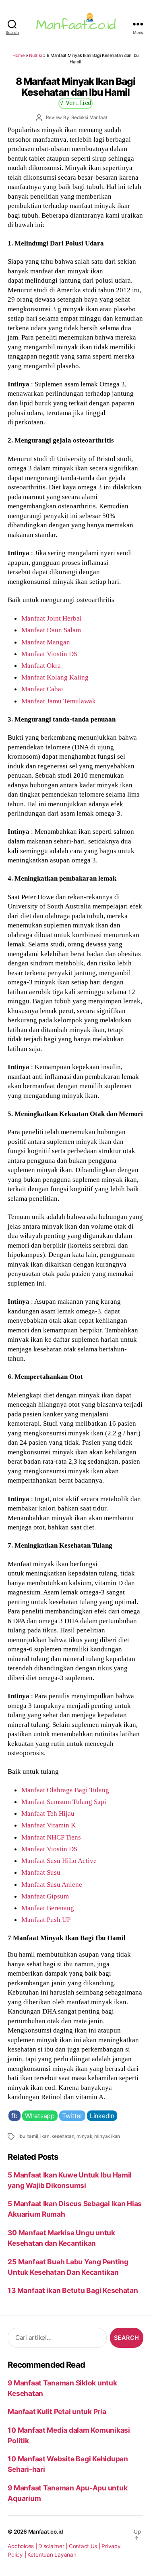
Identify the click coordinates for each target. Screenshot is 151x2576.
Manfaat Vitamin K (49, 1825)
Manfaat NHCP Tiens (51, 1837)
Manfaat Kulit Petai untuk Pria (57, 2411)
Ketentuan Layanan (52, 2555)
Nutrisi (35, 55)
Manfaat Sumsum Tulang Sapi (64, 1802)
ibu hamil (28, 2136)
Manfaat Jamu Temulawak (59, 701)
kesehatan (63, 2136)
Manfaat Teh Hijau (48, 1813)
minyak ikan (107, 2136)
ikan (45, 2136)
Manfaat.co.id (46, 2532)
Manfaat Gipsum (45, 1896)
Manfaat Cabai (42, 689)
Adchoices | (23, 2546)
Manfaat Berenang (48, 1908)
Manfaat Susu (41, 1872)
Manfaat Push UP (46, 1919)
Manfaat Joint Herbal (52, 618)
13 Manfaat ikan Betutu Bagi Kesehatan (73, 2290)
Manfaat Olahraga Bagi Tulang (65, 1790)
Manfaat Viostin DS (49, 654)
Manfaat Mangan (46, 642)
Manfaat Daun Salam (51, 630)
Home (19, 55)
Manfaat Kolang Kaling (55, 677)
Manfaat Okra (41, 665)
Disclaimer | (54, 2546)
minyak (84, 2136)
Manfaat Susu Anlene (52, 1884)
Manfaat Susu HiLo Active (59, 1861)
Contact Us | (85, 2546)
